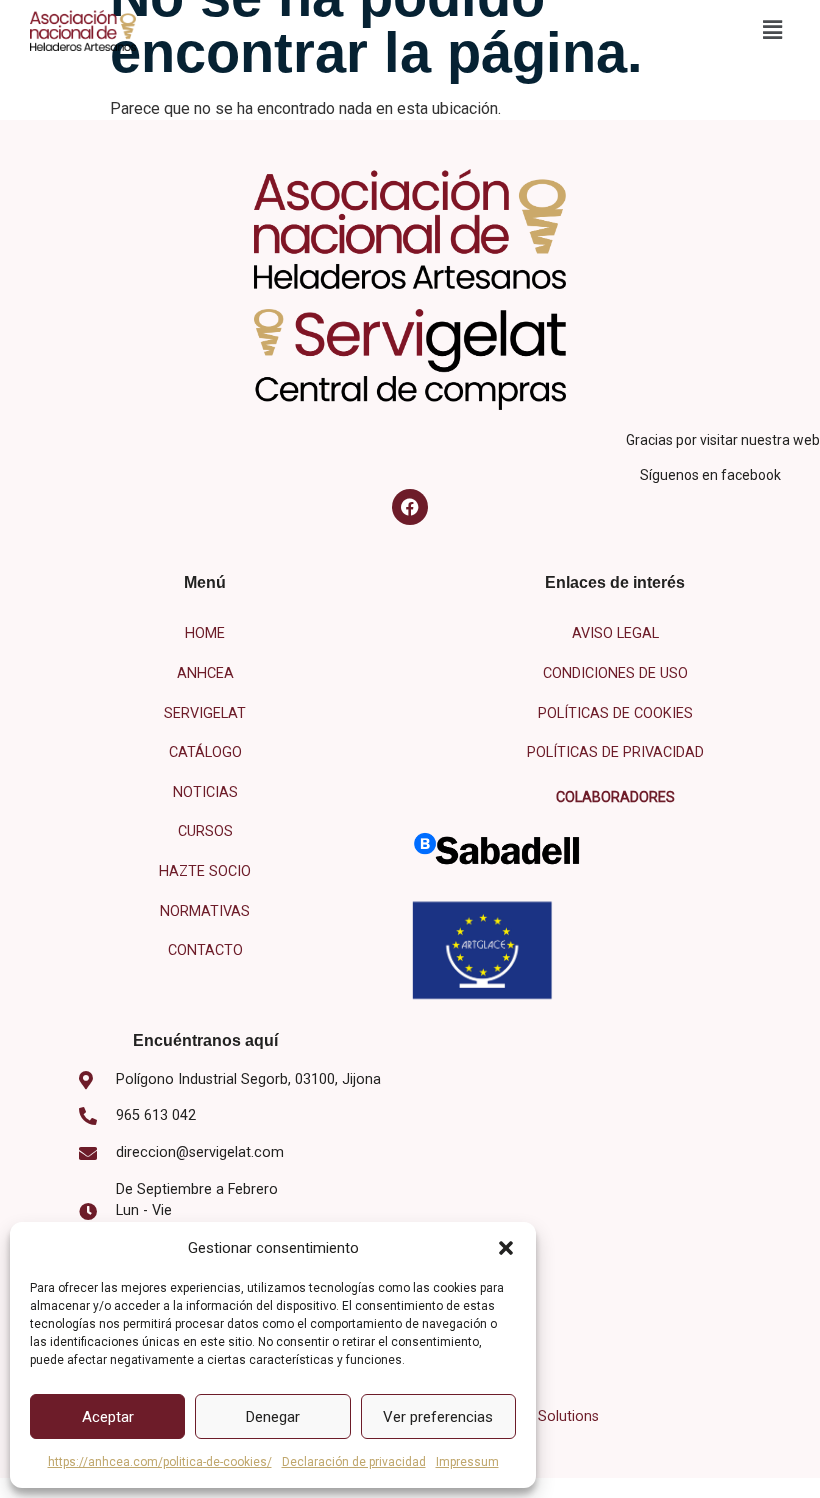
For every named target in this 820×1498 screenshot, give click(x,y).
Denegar (273, 1417)
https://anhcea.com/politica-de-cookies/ (160, 1462)
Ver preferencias (438, 1417)
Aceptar (108, 1417)
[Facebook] (410, 507)
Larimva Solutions (541, 1416)
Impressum (467, 1462)
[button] (506, 1248)
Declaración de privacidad (354, 1462)
